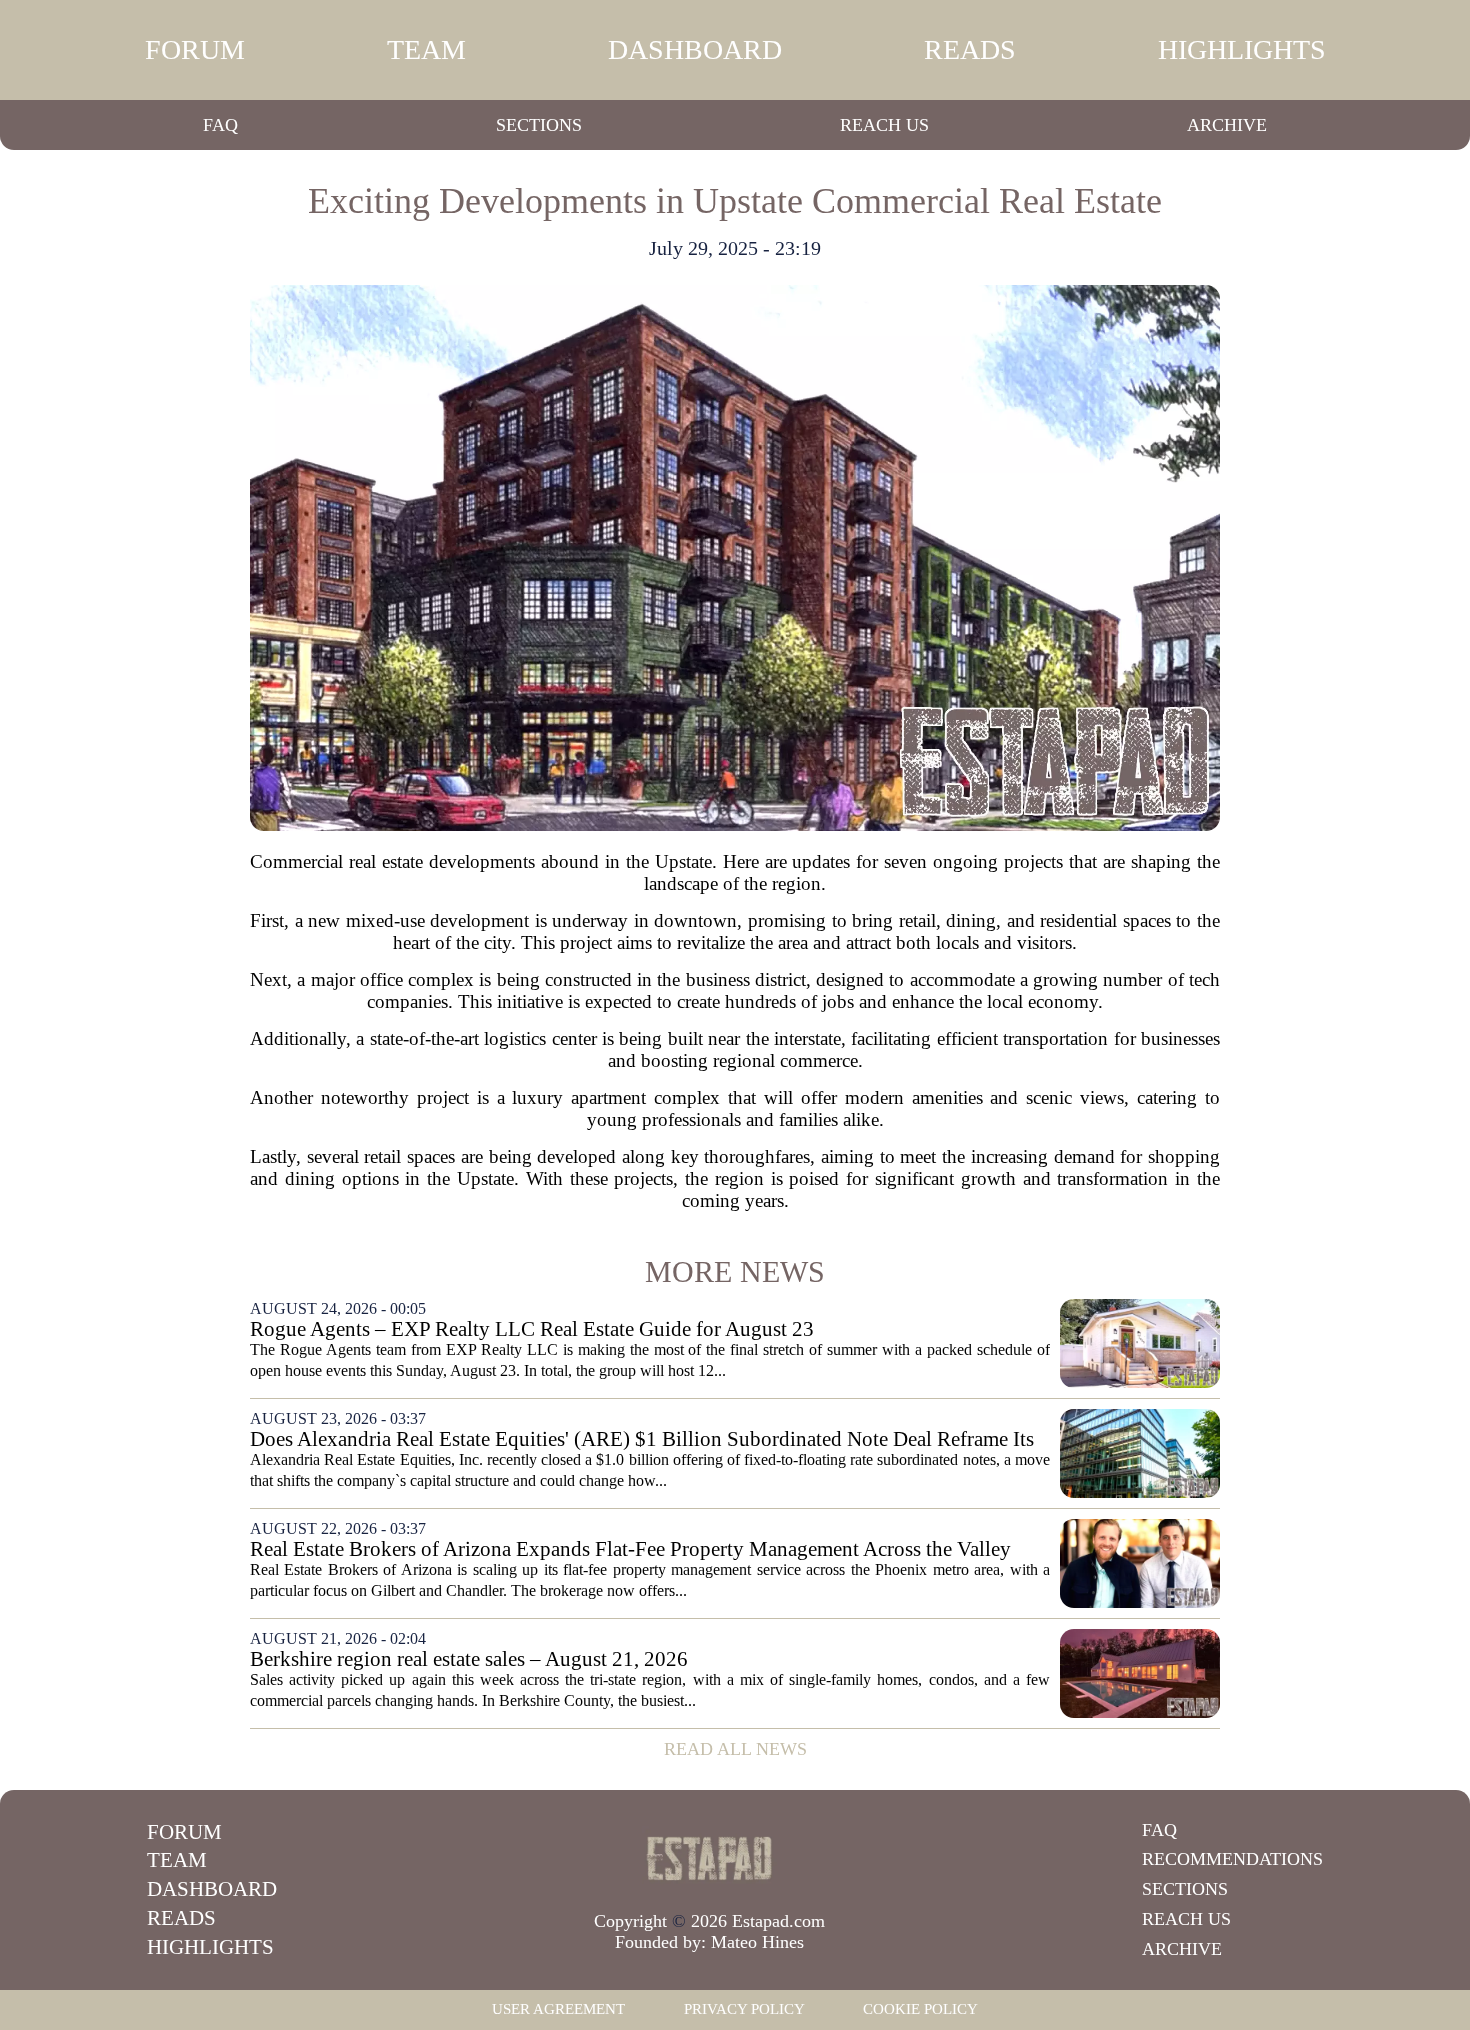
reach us (884, 125)
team (426, 49)
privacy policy (744, 2009)
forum (195, 49)
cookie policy (920, 2009)
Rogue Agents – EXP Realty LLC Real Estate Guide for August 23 (532, 1329)
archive (1227, 125)
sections (539, 125)
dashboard (695, 49)
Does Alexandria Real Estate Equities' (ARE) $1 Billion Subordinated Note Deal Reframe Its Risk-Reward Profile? (642, 1439)
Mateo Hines (757, 1942)
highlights (1242, 49)
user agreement (558, 2009)
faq (220, 125)
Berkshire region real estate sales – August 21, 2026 (469, 1659)
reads (970, 49)
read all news (735, 1749)
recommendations (1232, 1859)
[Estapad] (710, 1858)
